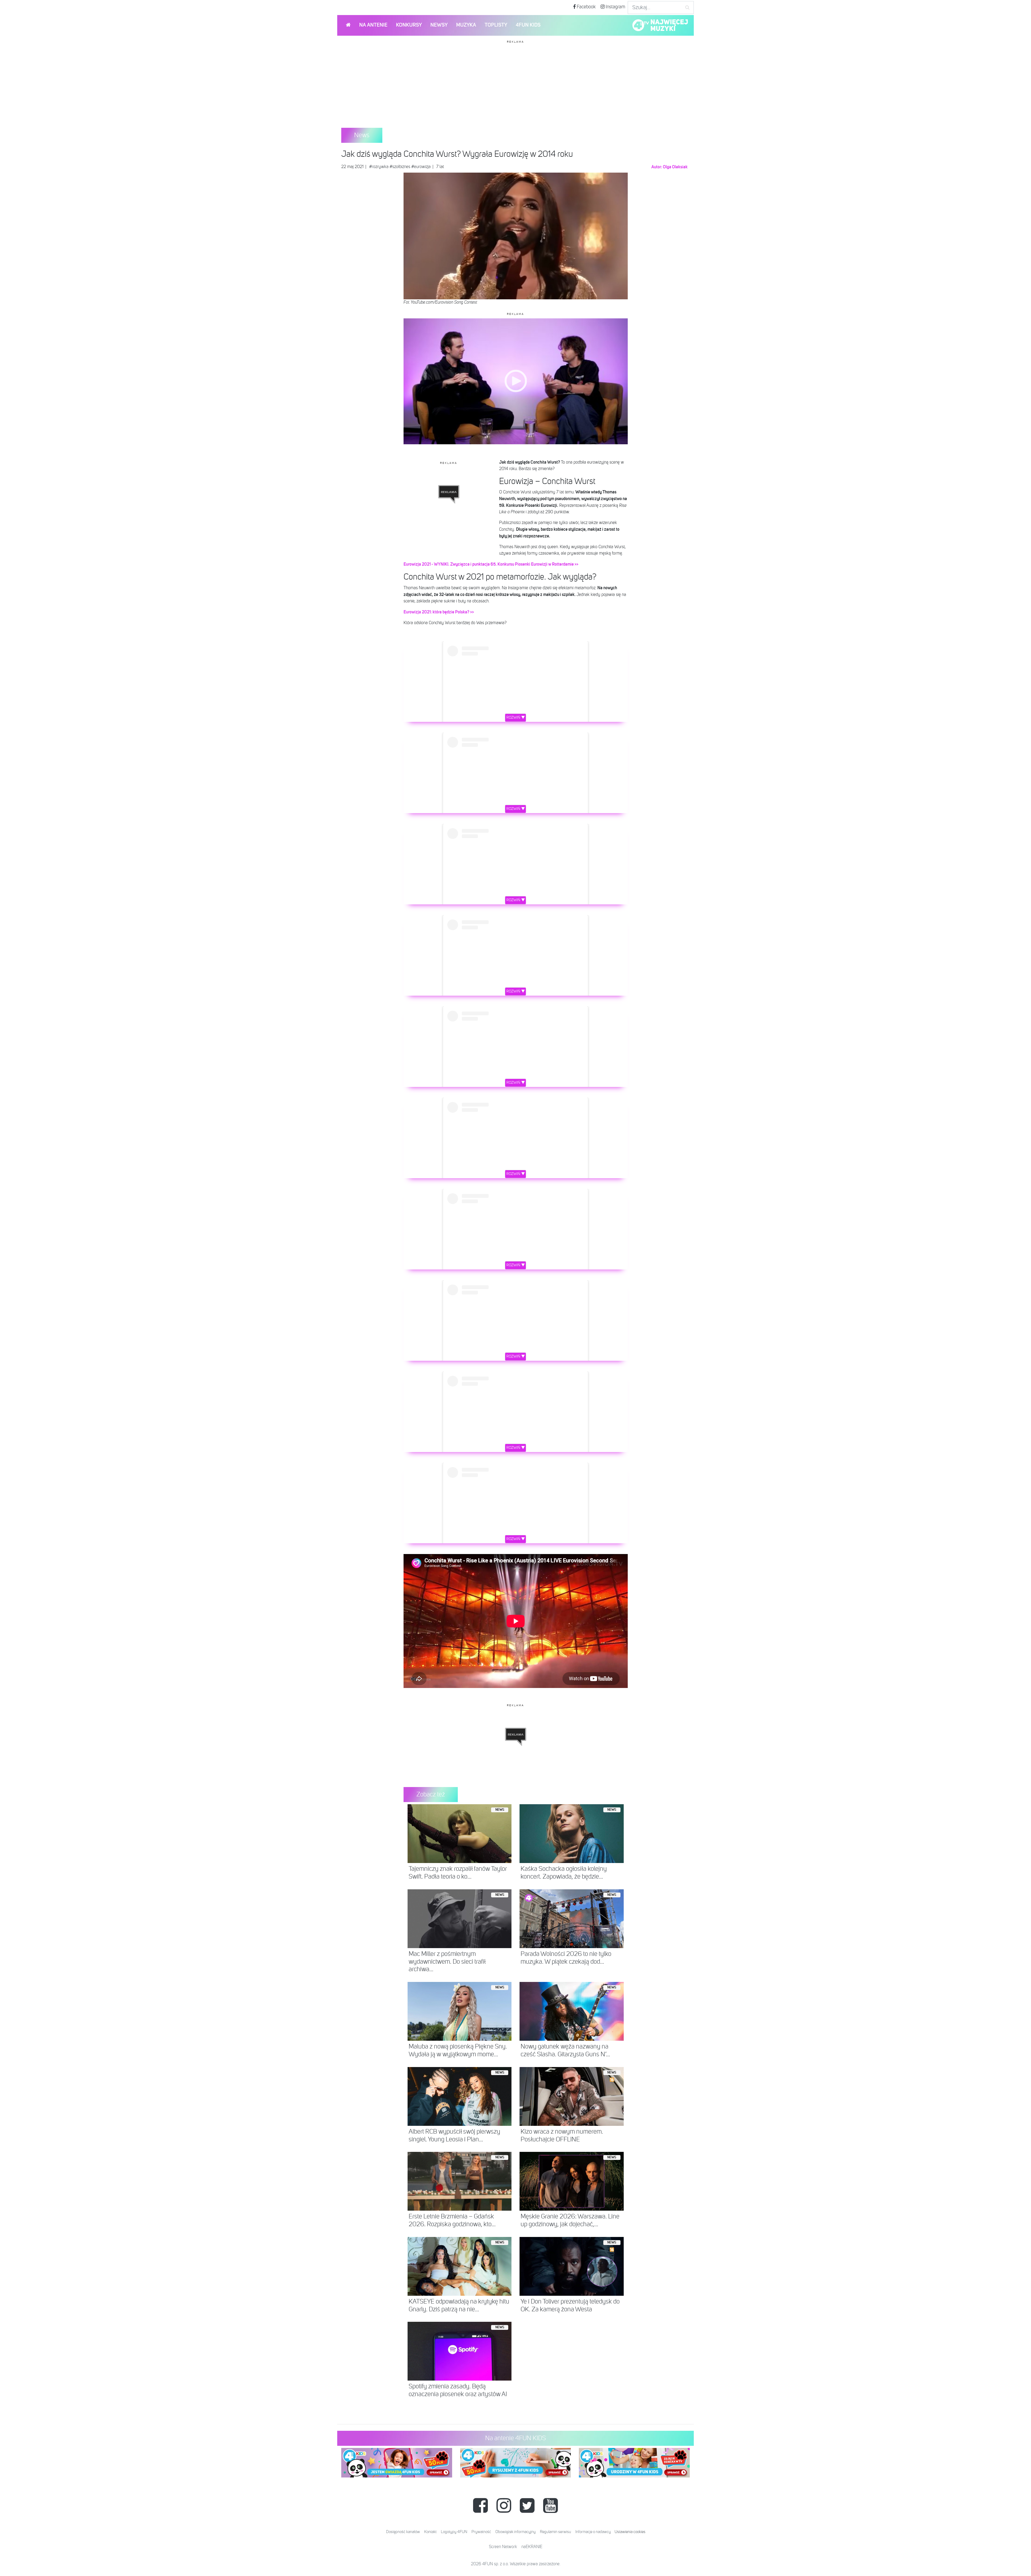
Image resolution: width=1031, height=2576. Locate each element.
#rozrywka (379, 167)
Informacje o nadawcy (593, 2532)
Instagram (615, 7)
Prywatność (481, 2532)
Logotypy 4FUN (454, 2532)
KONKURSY (409, 25)
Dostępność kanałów (403, 2532)
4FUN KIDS (528, 25)
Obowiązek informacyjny (515, 2532)
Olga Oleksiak (675, 167)
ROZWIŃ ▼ (516, 718)
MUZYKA (466, 25)
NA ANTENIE (373, 25)
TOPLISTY (496, 25)
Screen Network (503, 2547)
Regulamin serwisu (556, 2532)
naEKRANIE (532, 2547)
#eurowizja (421, 167)
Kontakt (430, 2532)
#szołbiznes (400, 167)
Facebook (586, 7)
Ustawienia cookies (630, 2532)
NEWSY (439, 25)
